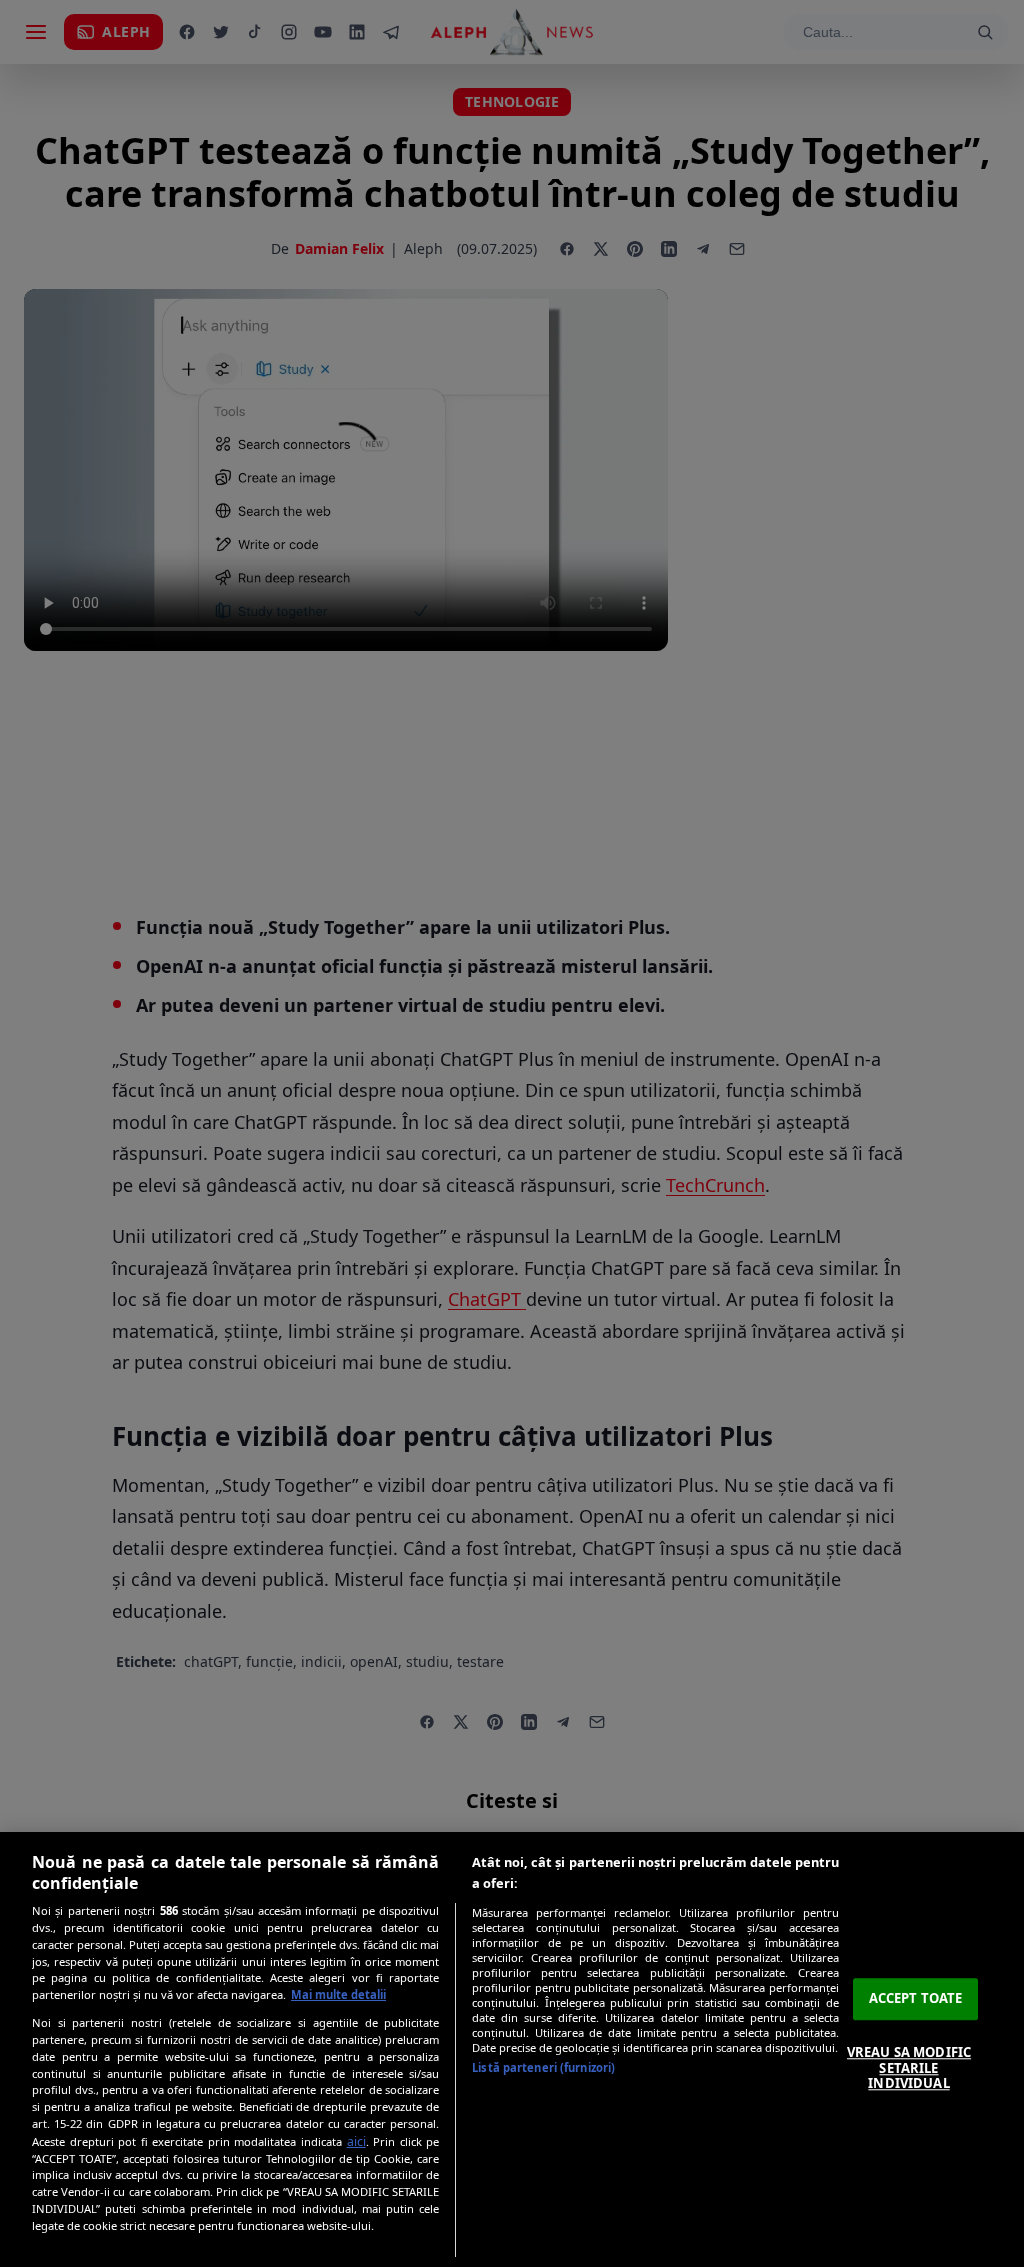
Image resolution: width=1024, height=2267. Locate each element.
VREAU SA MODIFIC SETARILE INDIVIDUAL (909, 2067)
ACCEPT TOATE (916, 1999)
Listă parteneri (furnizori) (543, 2067)
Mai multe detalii (338, 1994)
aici (356, 2141)
